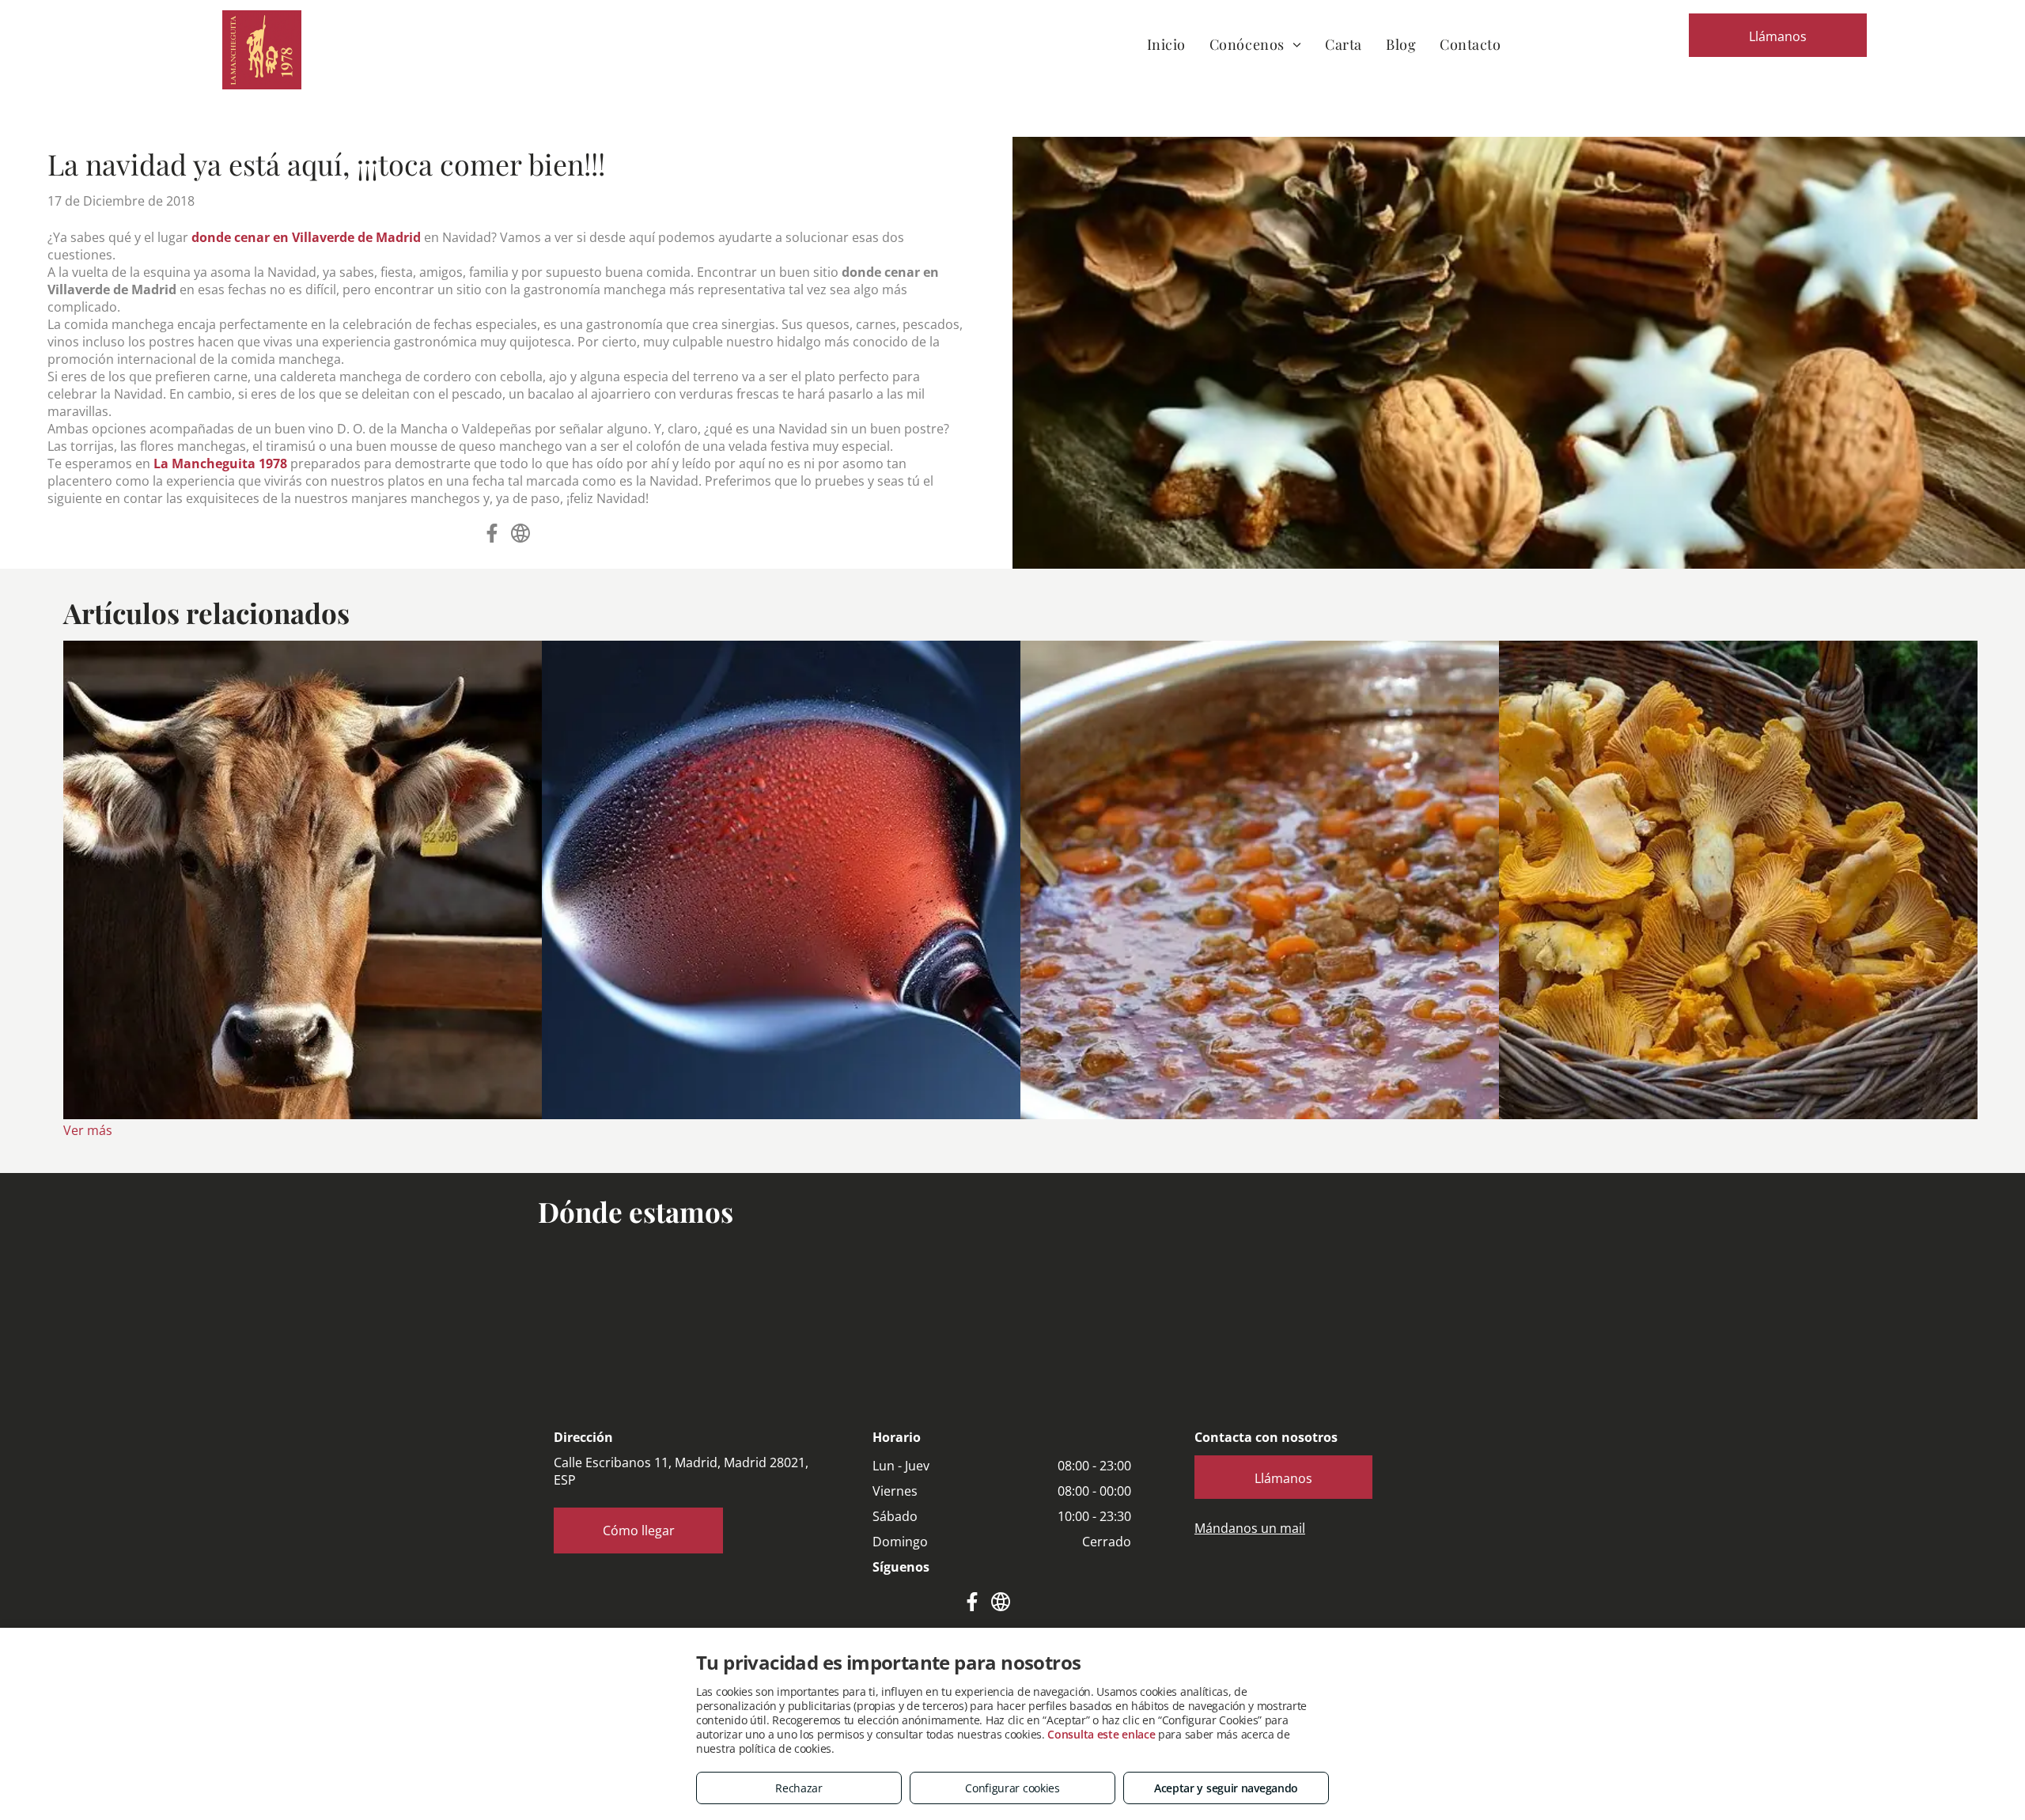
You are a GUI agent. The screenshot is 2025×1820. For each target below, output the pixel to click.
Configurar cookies (1012, 1788)
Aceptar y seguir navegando (1226, 1788)
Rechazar (799, 1788)
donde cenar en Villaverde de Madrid (306, 237)
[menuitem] (1166, 44)
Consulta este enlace (1101, 1734)
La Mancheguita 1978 (220, 464)
